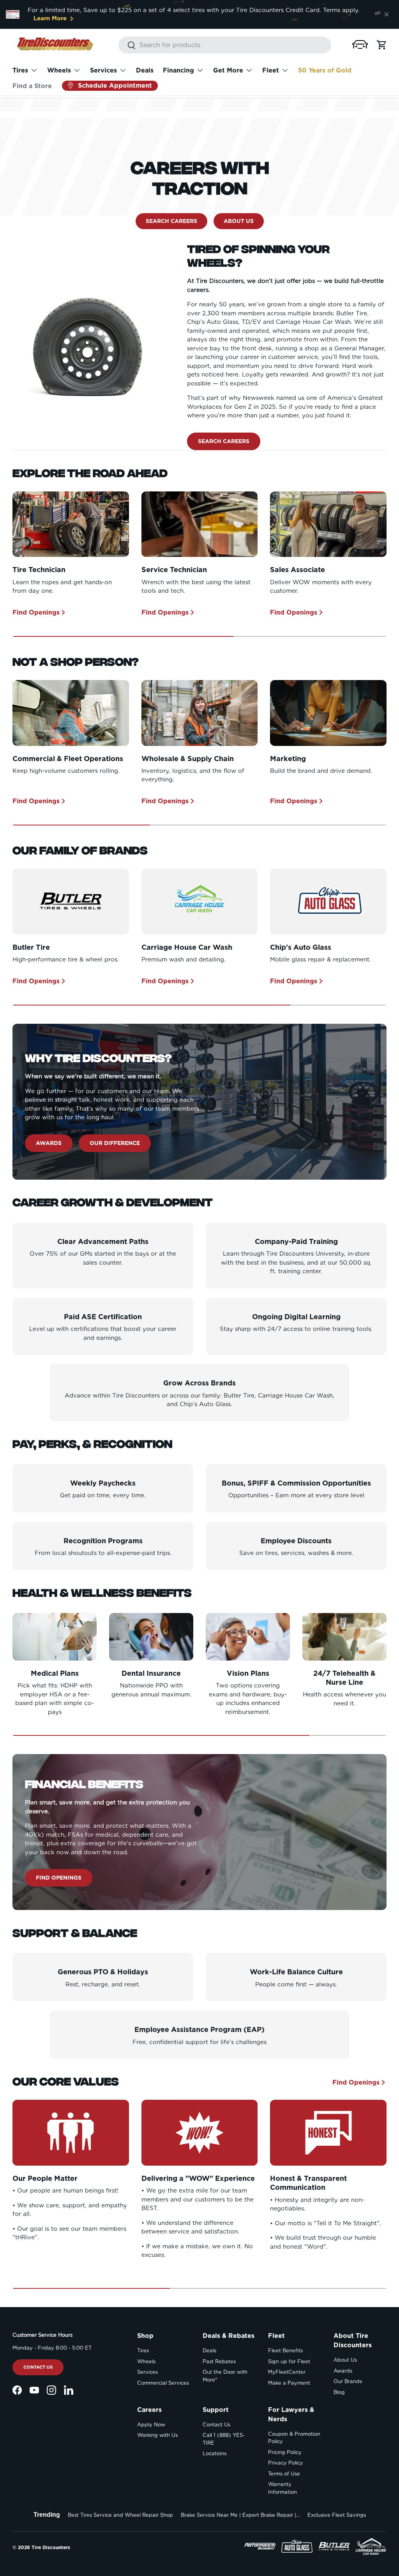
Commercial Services (163, 2383)
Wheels (146, 2361)
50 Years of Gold (325, 70)
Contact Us (38, 2367)
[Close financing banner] (387, 14)
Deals (145, 70)
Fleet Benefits (285, 2351)
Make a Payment (289, 2383)
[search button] (127, 46)
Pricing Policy (285, 2452)
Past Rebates (219, 2361)
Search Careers (171, 221)
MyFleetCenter (287, 2372)
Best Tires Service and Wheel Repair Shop (120, 2515)
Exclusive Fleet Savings (337, 2515)
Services (147, 2372)
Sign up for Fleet (289, 2361)
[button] (360, 45)
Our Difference (115, 1143)
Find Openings (36, 612)
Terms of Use (284, 2474)
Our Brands (348, 2381)
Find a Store (32, 86)
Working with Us (157, 2435)
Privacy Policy (286, 2463)
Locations (215, 2453)
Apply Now (151, 2425)
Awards (49, 1143)
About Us (239, 221)
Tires (143, 2351)
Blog (339, 2392)
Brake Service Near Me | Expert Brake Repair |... (240, 2515)
